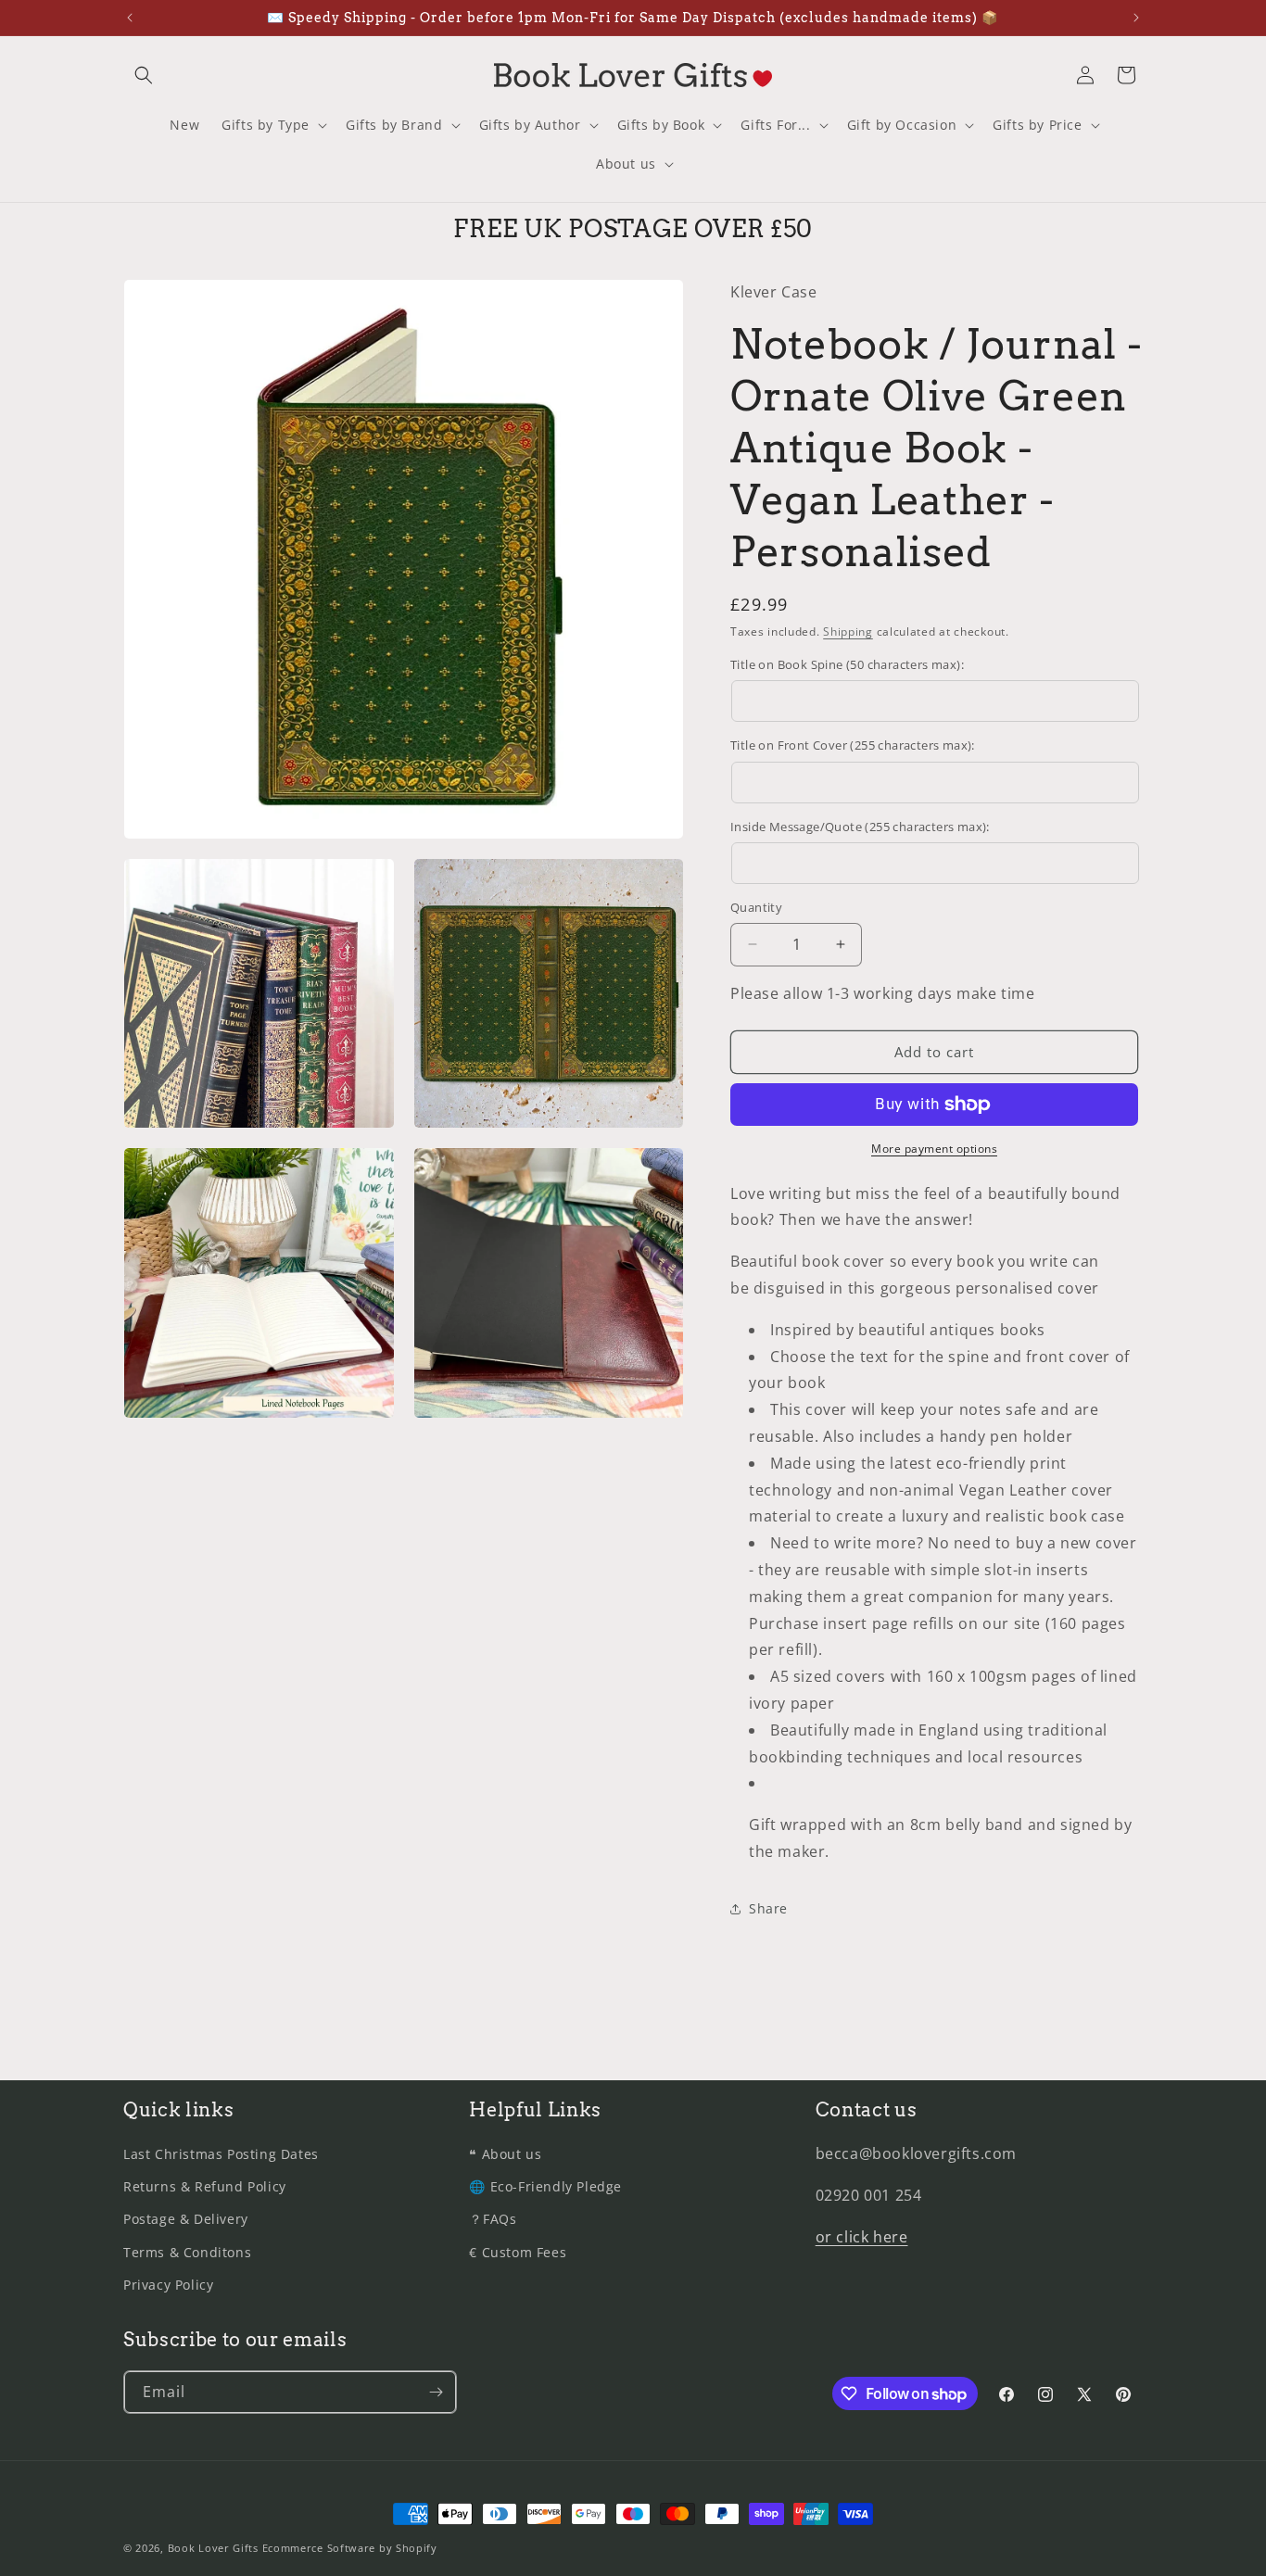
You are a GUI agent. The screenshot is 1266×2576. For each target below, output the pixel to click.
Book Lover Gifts (213, 2548)
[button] (144, 75)
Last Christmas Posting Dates (221, 2154)
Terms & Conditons (187, 2252)
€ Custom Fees (518, 2252)
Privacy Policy (168, 2285)
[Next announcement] (1136, 18)
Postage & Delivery (186, 2219)
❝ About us (505, 2154)
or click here (862, 2237)
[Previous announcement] (130, 18)
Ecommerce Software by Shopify (350, 2548)
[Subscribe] (436, 2392)
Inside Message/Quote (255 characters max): (860, 827)
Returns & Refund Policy (205, 2186)
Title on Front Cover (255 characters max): (853, 745)
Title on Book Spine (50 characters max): (847, 664)
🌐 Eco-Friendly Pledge (545, 2186)
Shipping (848, 631)
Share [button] (768, 1908)
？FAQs (493, 2219)
